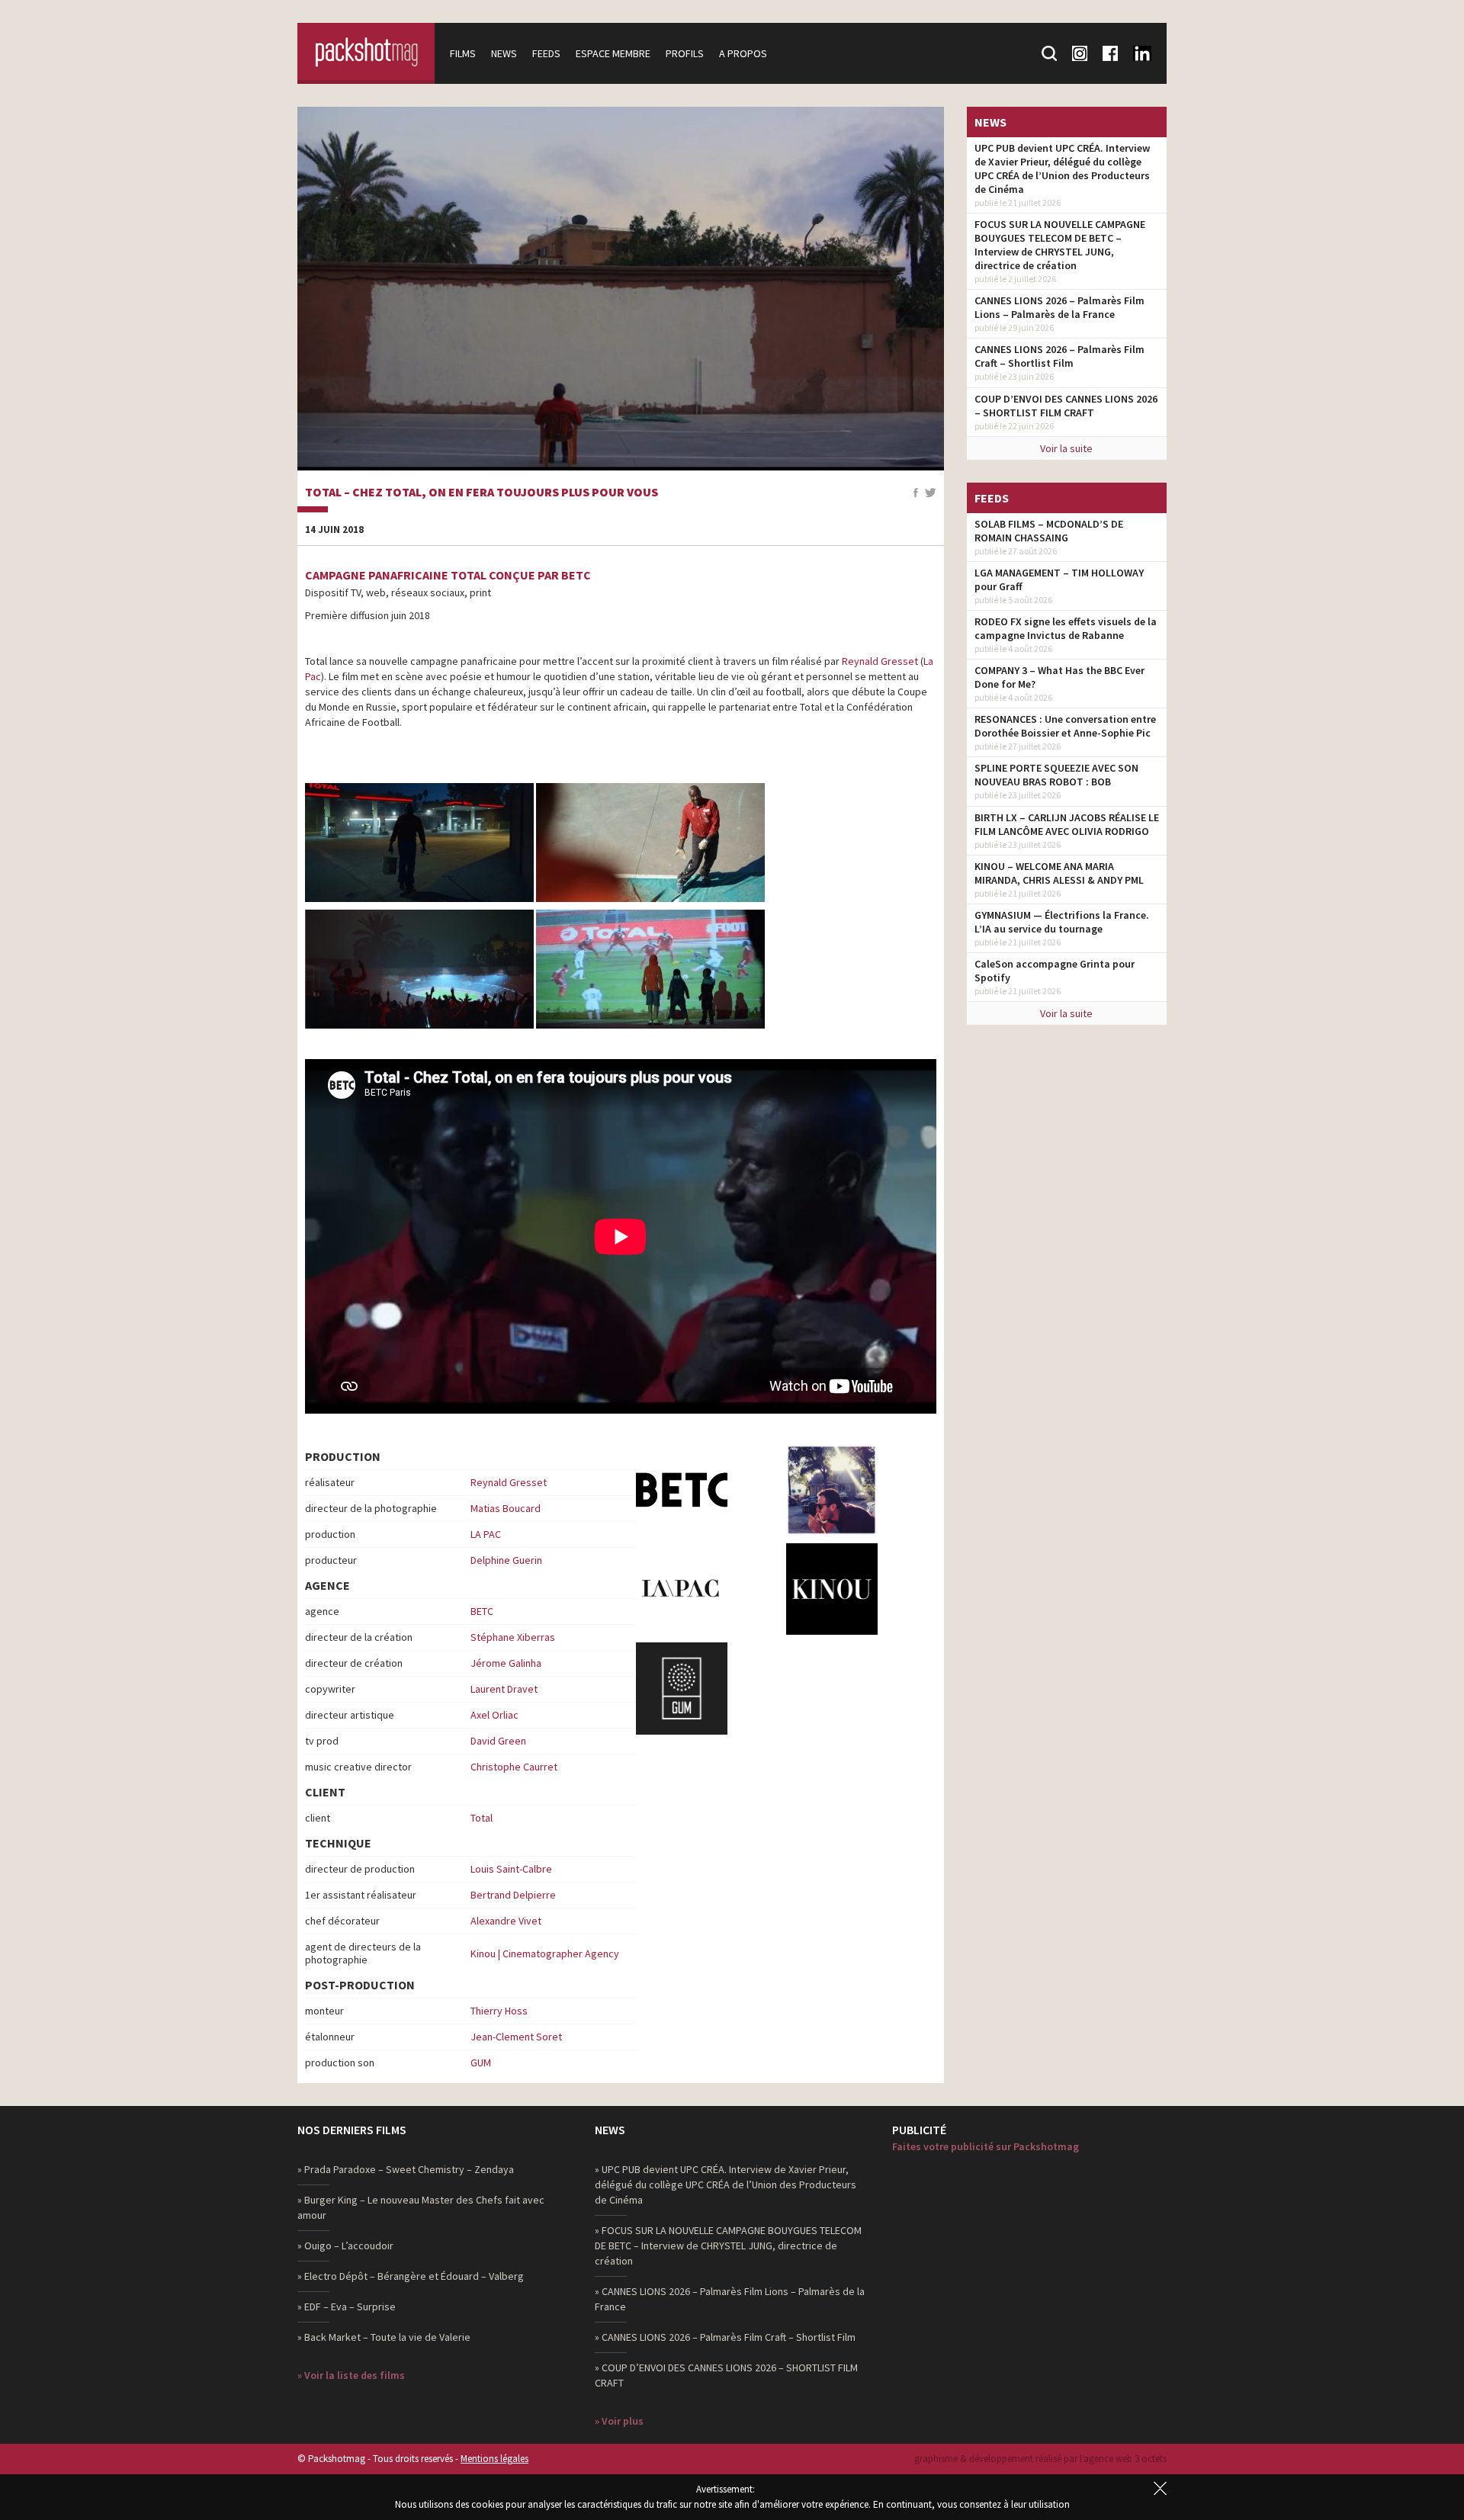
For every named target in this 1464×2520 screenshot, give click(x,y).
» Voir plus (619, 2421)
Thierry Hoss (499, 2011)
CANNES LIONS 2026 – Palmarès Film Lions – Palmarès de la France (1059, 307)
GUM (481, 2063)
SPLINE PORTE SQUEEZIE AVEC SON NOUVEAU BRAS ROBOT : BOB (1056, 775)
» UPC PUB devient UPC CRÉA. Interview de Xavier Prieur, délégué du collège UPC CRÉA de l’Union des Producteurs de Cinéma (726, 2185)
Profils (685, 53)
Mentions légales (494, 2459)
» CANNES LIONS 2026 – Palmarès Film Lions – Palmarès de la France (730, 2299)
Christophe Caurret (514, 1767)
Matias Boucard (506, 1508)
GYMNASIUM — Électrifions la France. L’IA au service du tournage (1062, 922)
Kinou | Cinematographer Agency (545, 1953)
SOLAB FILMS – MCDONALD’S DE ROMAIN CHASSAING (1049, 531)
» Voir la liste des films (351, 2375)
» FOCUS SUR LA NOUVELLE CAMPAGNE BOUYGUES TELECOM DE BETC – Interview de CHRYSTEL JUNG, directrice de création (728, 2246)
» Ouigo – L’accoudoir (345, 2246)
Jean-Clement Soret (516, 2037)
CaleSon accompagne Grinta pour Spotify (1055, 971)
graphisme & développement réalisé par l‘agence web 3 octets (1040, 2459)
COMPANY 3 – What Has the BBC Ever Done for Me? (1059, 677)
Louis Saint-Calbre (511, 1869)
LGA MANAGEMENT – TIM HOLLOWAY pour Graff (1059, 579)
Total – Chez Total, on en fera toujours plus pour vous (482, 493)
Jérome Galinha (506, 1663)
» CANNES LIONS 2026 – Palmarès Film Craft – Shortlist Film (725, 2337)
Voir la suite (1066, 448)
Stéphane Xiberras (513, 1637)
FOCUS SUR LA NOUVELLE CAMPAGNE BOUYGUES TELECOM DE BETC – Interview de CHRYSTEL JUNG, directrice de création (1060, 245)
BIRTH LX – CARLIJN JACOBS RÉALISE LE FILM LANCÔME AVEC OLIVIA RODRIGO (1067, 824)
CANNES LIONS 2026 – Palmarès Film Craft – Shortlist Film (1059, 356)
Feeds (546, 53)
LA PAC (486, 1534)
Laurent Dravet (504, 1689)
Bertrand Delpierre (513, 1895)
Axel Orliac (494, 1715)
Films (463, 53)
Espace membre (613, 53)
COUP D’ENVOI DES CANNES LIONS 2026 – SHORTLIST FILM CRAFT (1066, 406)
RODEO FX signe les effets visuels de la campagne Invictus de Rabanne (1066, 628)
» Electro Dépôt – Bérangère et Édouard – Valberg (411, 2276)
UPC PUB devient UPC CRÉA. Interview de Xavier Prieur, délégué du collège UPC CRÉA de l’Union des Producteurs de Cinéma (1062, 169)
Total (482, 1818)
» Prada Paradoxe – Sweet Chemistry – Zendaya (406, 2169)
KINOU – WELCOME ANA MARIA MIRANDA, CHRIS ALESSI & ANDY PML (1059, 873)
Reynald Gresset (880, 661)
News (504, 53)
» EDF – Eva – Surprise (347, 2307)
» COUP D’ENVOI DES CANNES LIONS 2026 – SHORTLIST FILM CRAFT (726, 2375)
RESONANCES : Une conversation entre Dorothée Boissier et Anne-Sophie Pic (1065, 726)
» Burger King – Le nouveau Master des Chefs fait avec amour (421, 2207)
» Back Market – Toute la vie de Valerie (384, 2337)
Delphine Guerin (506, 1560)
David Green (498, 1741)
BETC (482, 1611)
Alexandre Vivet (506, 1921)
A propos (743, 53)
